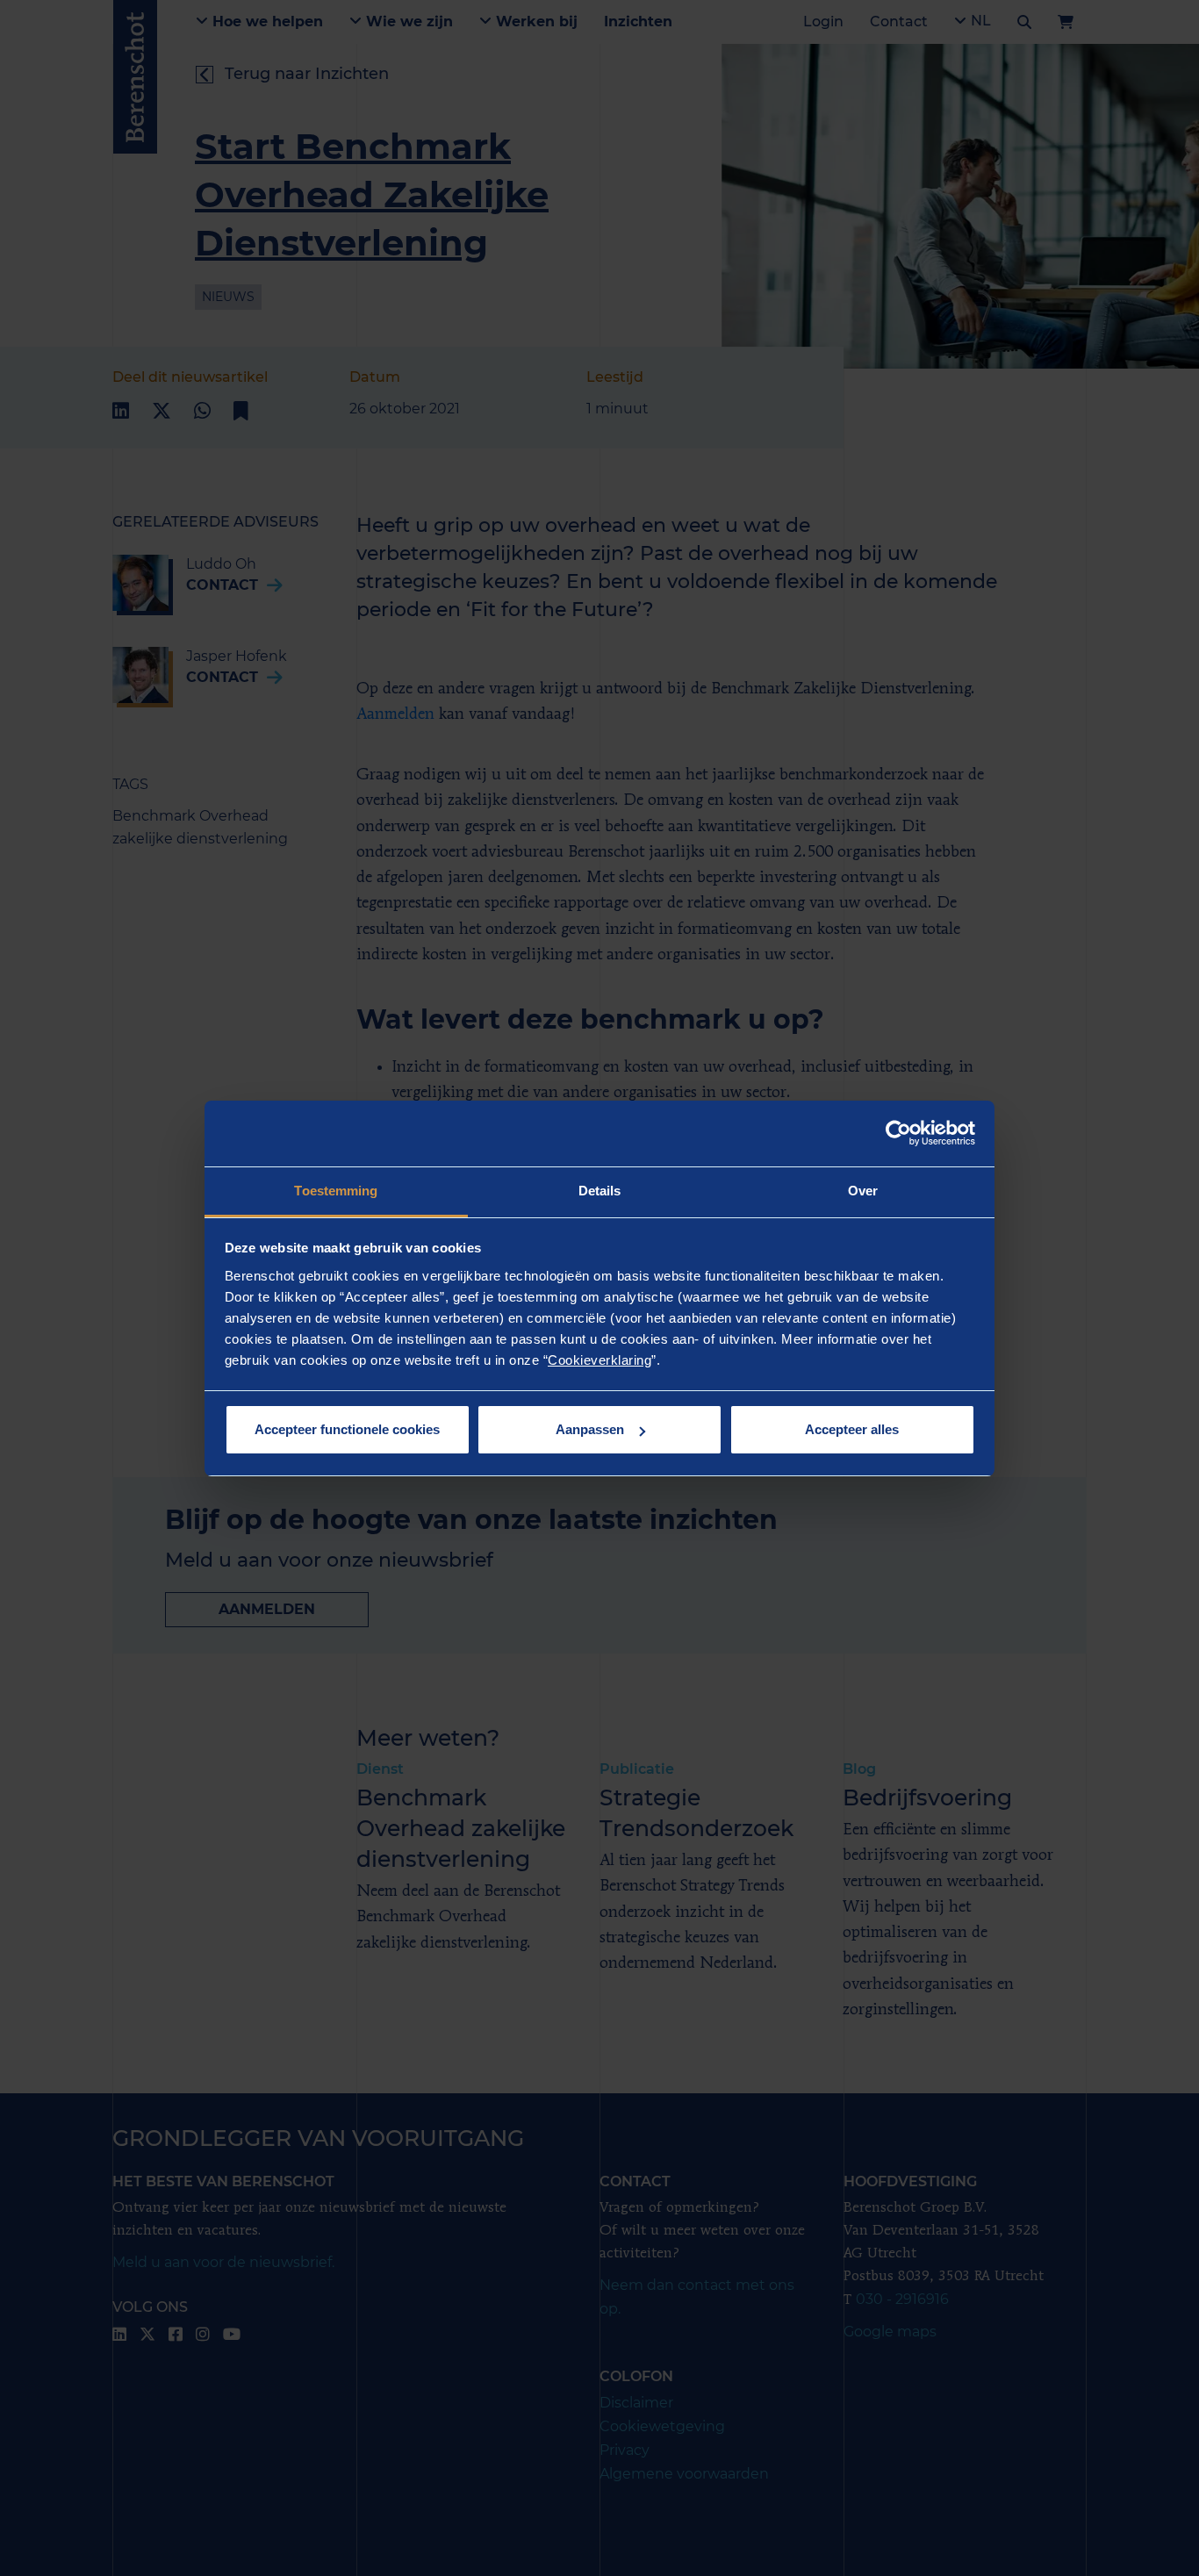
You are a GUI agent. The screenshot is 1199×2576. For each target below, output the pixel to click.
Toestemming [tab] (336, 1191)
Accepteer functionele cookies (347, 1429)
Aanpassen (590, 1429)
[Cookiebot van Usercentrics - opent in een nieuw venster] (898, 1133)
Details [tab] (600, 1191)
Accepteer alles (852, 1429)
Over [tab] (863, 1191)
